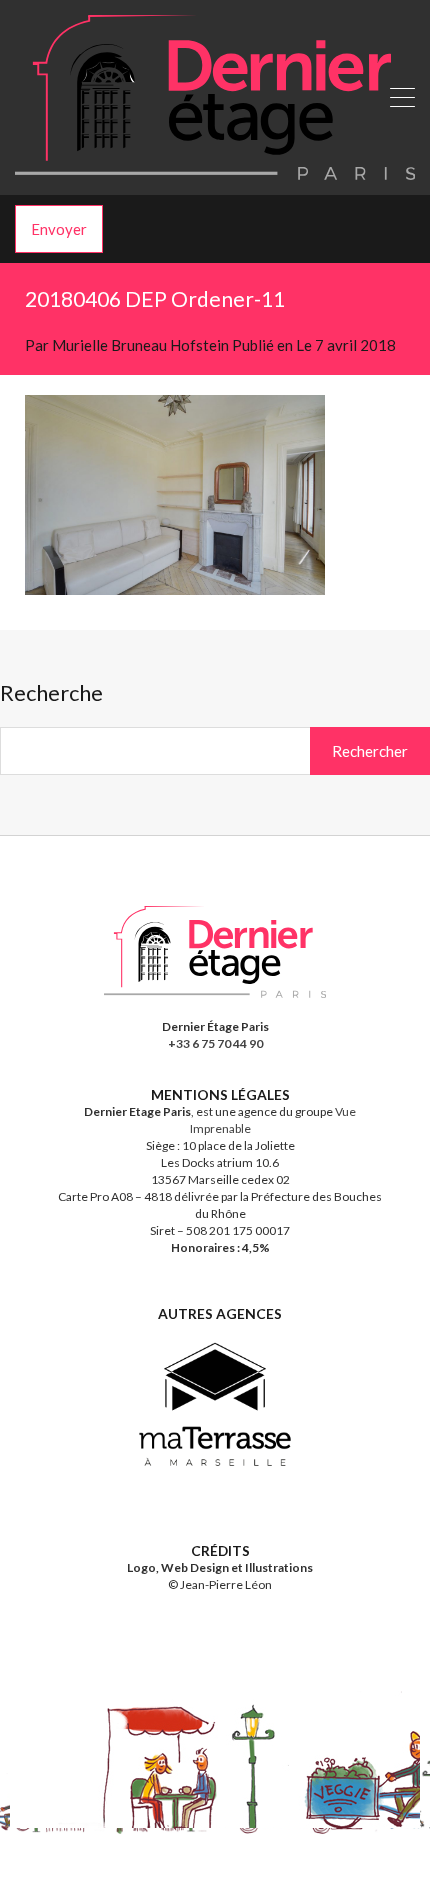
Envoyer (59, 229)
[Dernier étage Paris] (215, 171)
